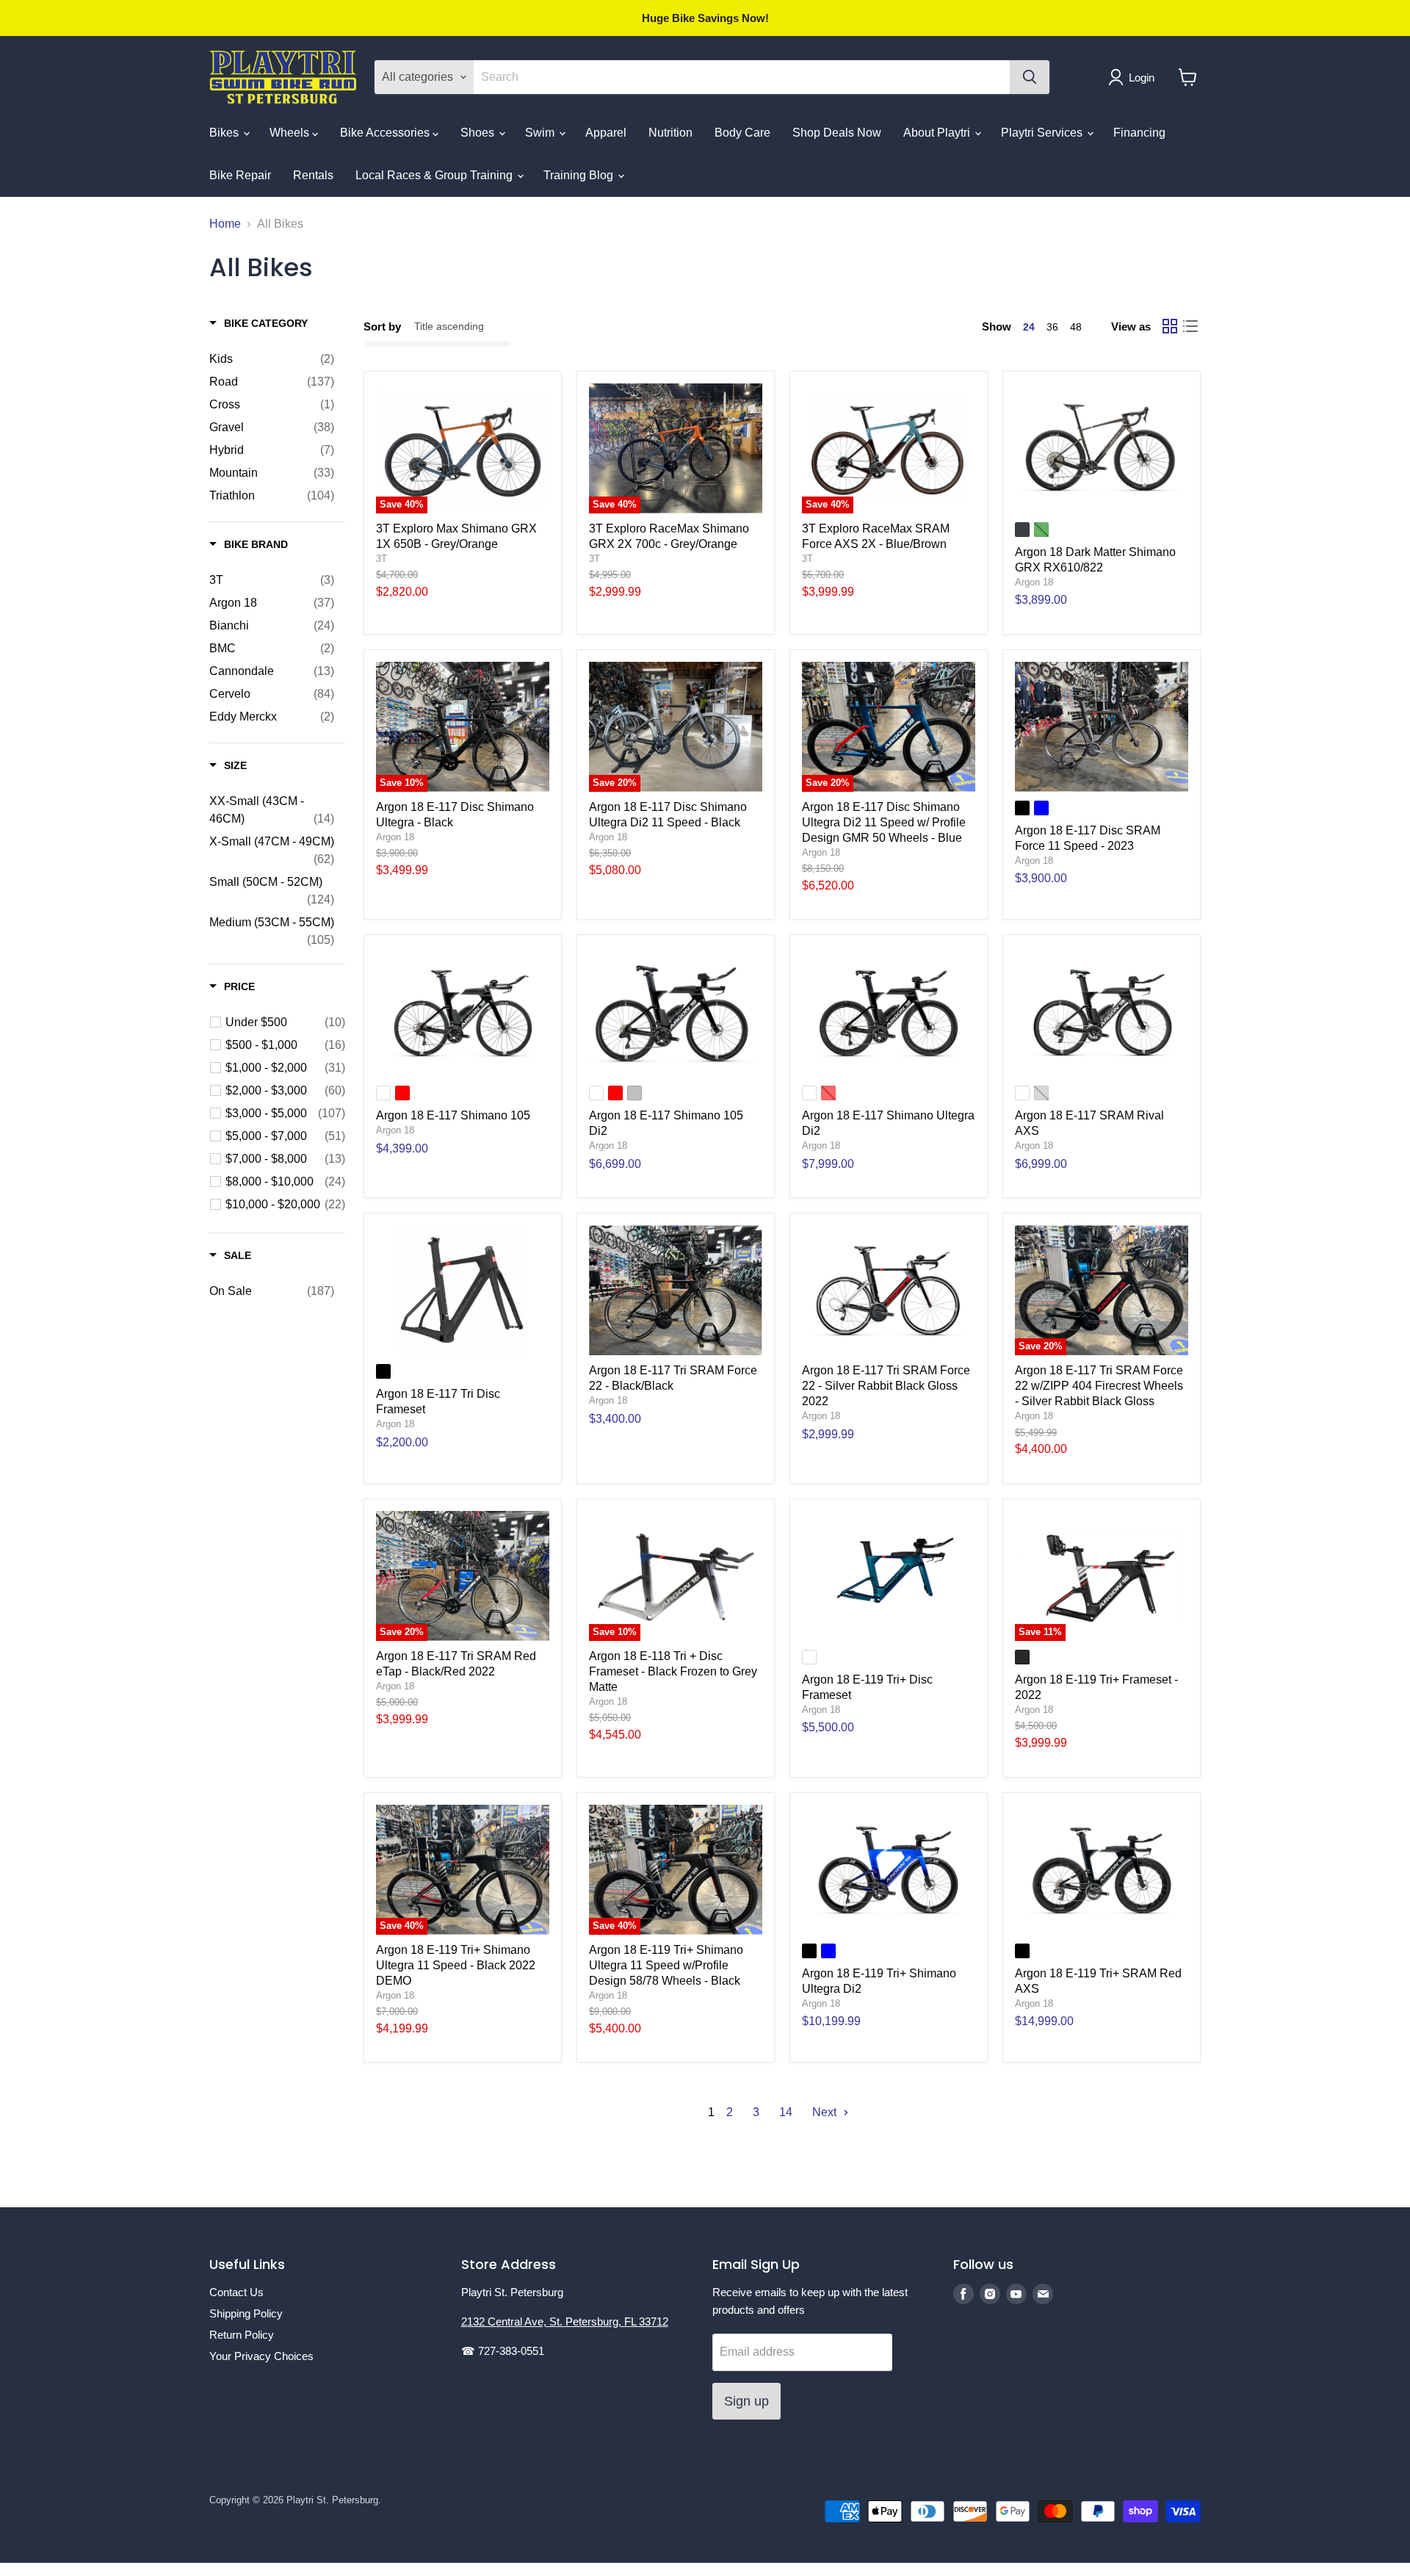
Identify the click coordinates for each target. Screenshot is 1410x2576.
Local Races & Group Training (435, 175)
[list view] (1190, 326)
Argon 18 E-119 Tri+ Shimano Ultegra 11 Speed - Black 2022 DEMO (456, 1965)
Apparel (606, 133)
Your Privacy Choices (261, 2356)
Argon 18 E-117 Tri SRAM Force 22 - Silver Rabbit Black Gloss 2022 (886, 1386)
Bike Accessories (386, 133)
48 (1076, 327)
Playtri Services (1043, 133)
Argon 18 (1034, 582)
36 (1052, 327)
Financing (1139, 133)
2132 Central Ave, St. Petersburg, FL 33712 (565, 2321)
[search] (742, 77)
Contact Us (236, 2292)
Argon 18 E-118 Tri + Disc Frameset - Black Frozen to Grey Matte (673, 1671)
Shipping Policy (246, 2313)
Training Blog (580, 175)
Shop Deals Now (837, 133)
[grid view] (1170, 326)
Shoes (479, 133)
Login (1142, 77)
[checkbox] (272, 359)
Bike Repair (240, 175)
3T (382, 559)
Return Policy (242, 2335)
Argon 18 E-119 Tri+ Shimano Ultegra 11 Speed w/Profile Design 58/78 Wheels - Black (666, 1965)
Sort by (382, 326)
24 (1029, 327)
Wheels (291, 133)
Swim (541, 133)
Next (826, 2112)
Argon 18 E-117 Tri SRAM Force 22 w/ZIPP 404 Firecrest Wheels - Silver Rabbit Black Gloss (1099, 1386)
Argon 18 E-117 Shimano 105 (453, 1115)
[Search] (1030, 77)
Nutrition (670, 133)
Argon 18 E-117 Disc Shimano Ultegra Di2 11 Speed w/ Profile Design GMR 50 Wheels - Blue (884, 822)
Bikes (225, 133)
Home (225, 224)
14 (786, 2112)
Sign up (746, 2401)
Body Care (742, 133)
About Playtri (938, 133)
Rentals (313, 175)
